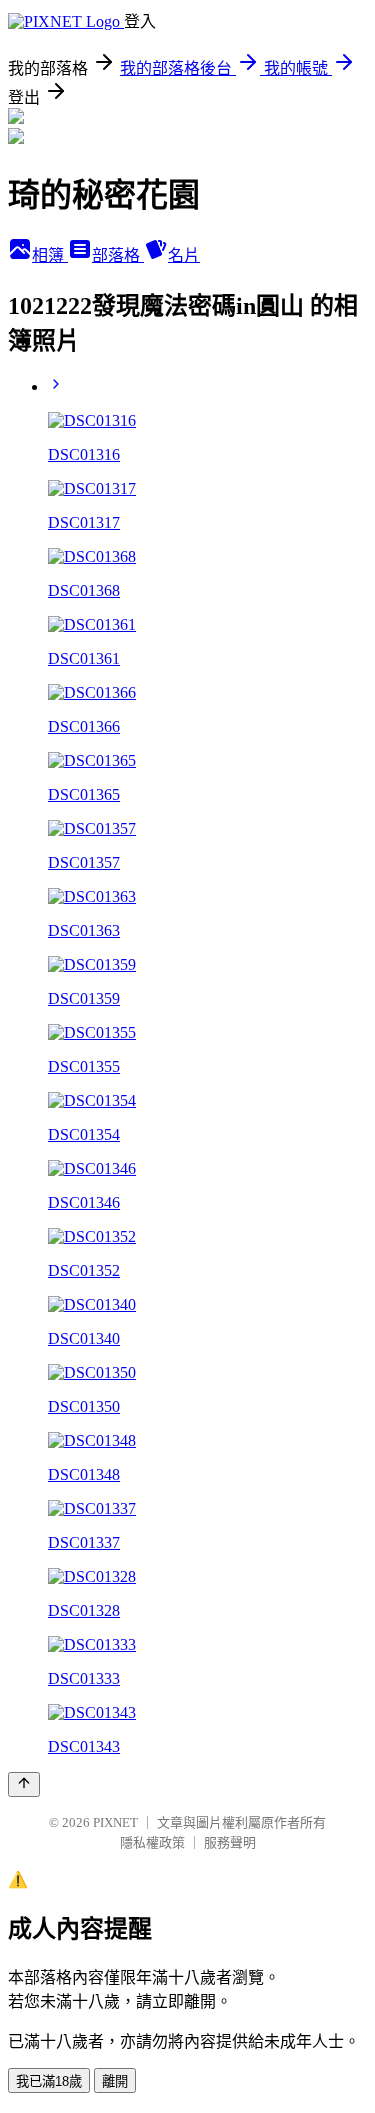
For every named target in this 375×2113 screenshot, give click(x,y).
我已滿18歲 (49, 2081)
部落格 (118, 255)
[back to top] (24, 1784)
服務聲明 (230, 1842)
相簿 (50, 255)
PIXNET (115, 1822)
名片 (184, 255)
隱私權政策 (152, 1842)
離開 (115, 2081)
